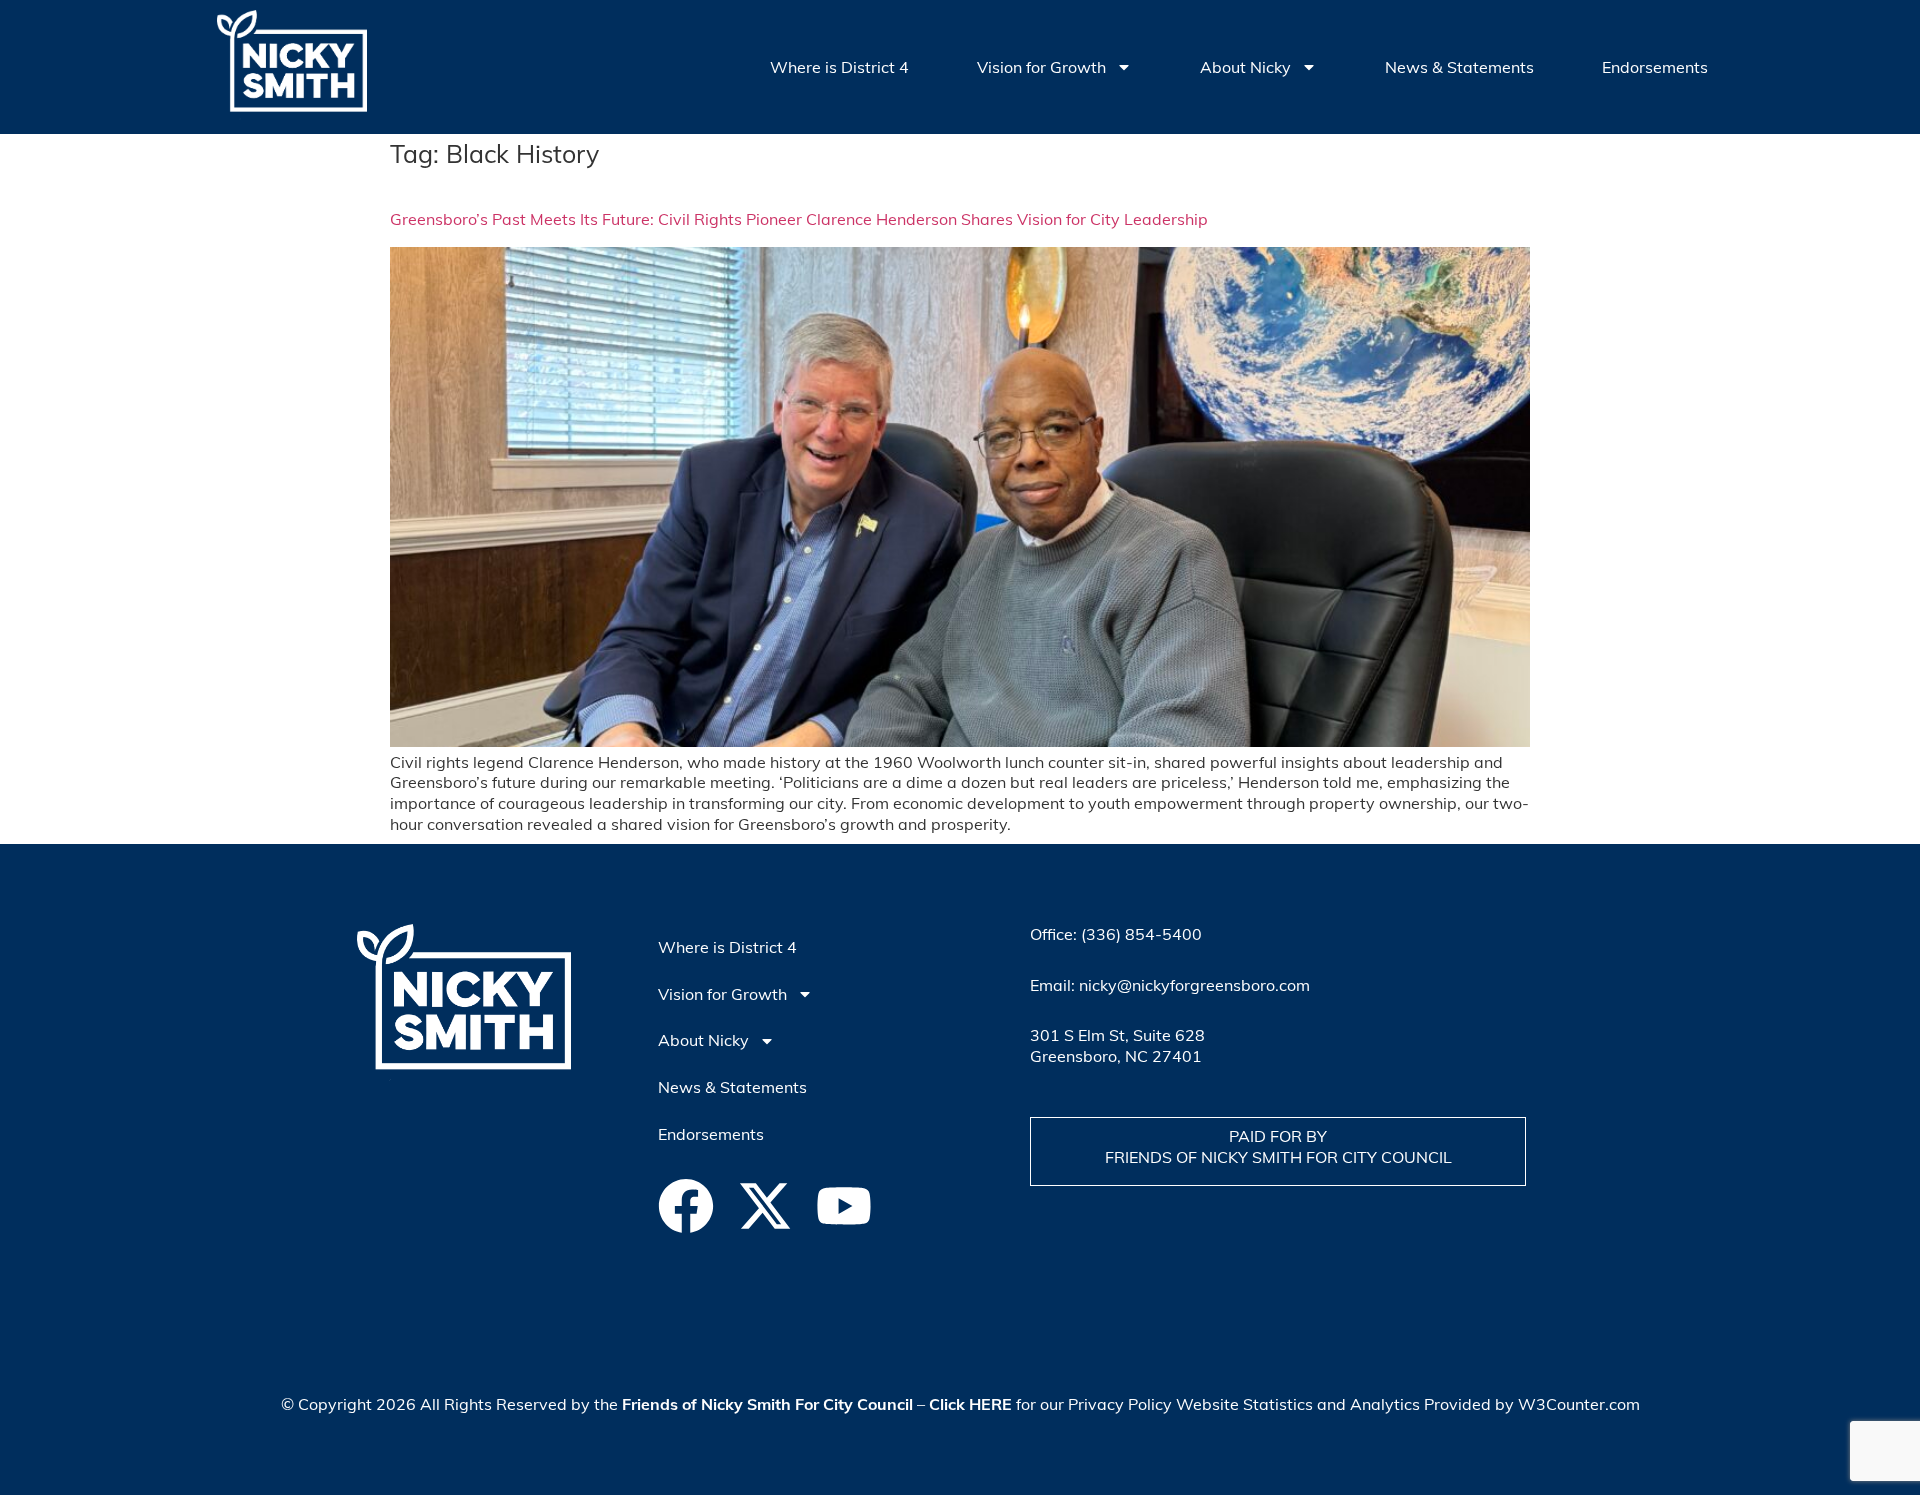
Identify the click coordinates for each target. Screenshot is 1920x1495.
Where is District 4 (839, 67)
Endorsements (1655, 67)
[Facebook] (686, 1206)
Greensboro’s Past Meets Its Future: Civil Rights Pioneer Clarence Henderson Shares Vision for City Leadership (799, 219)
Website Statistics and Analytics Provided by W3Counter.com (1408, 1404)
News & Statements (1459, 67)
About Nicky (1245, 67)
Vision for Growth (1041, 67)
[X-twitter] (765, 1206)
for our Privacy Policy (1050, 1404)
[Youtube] (844, 1206)
